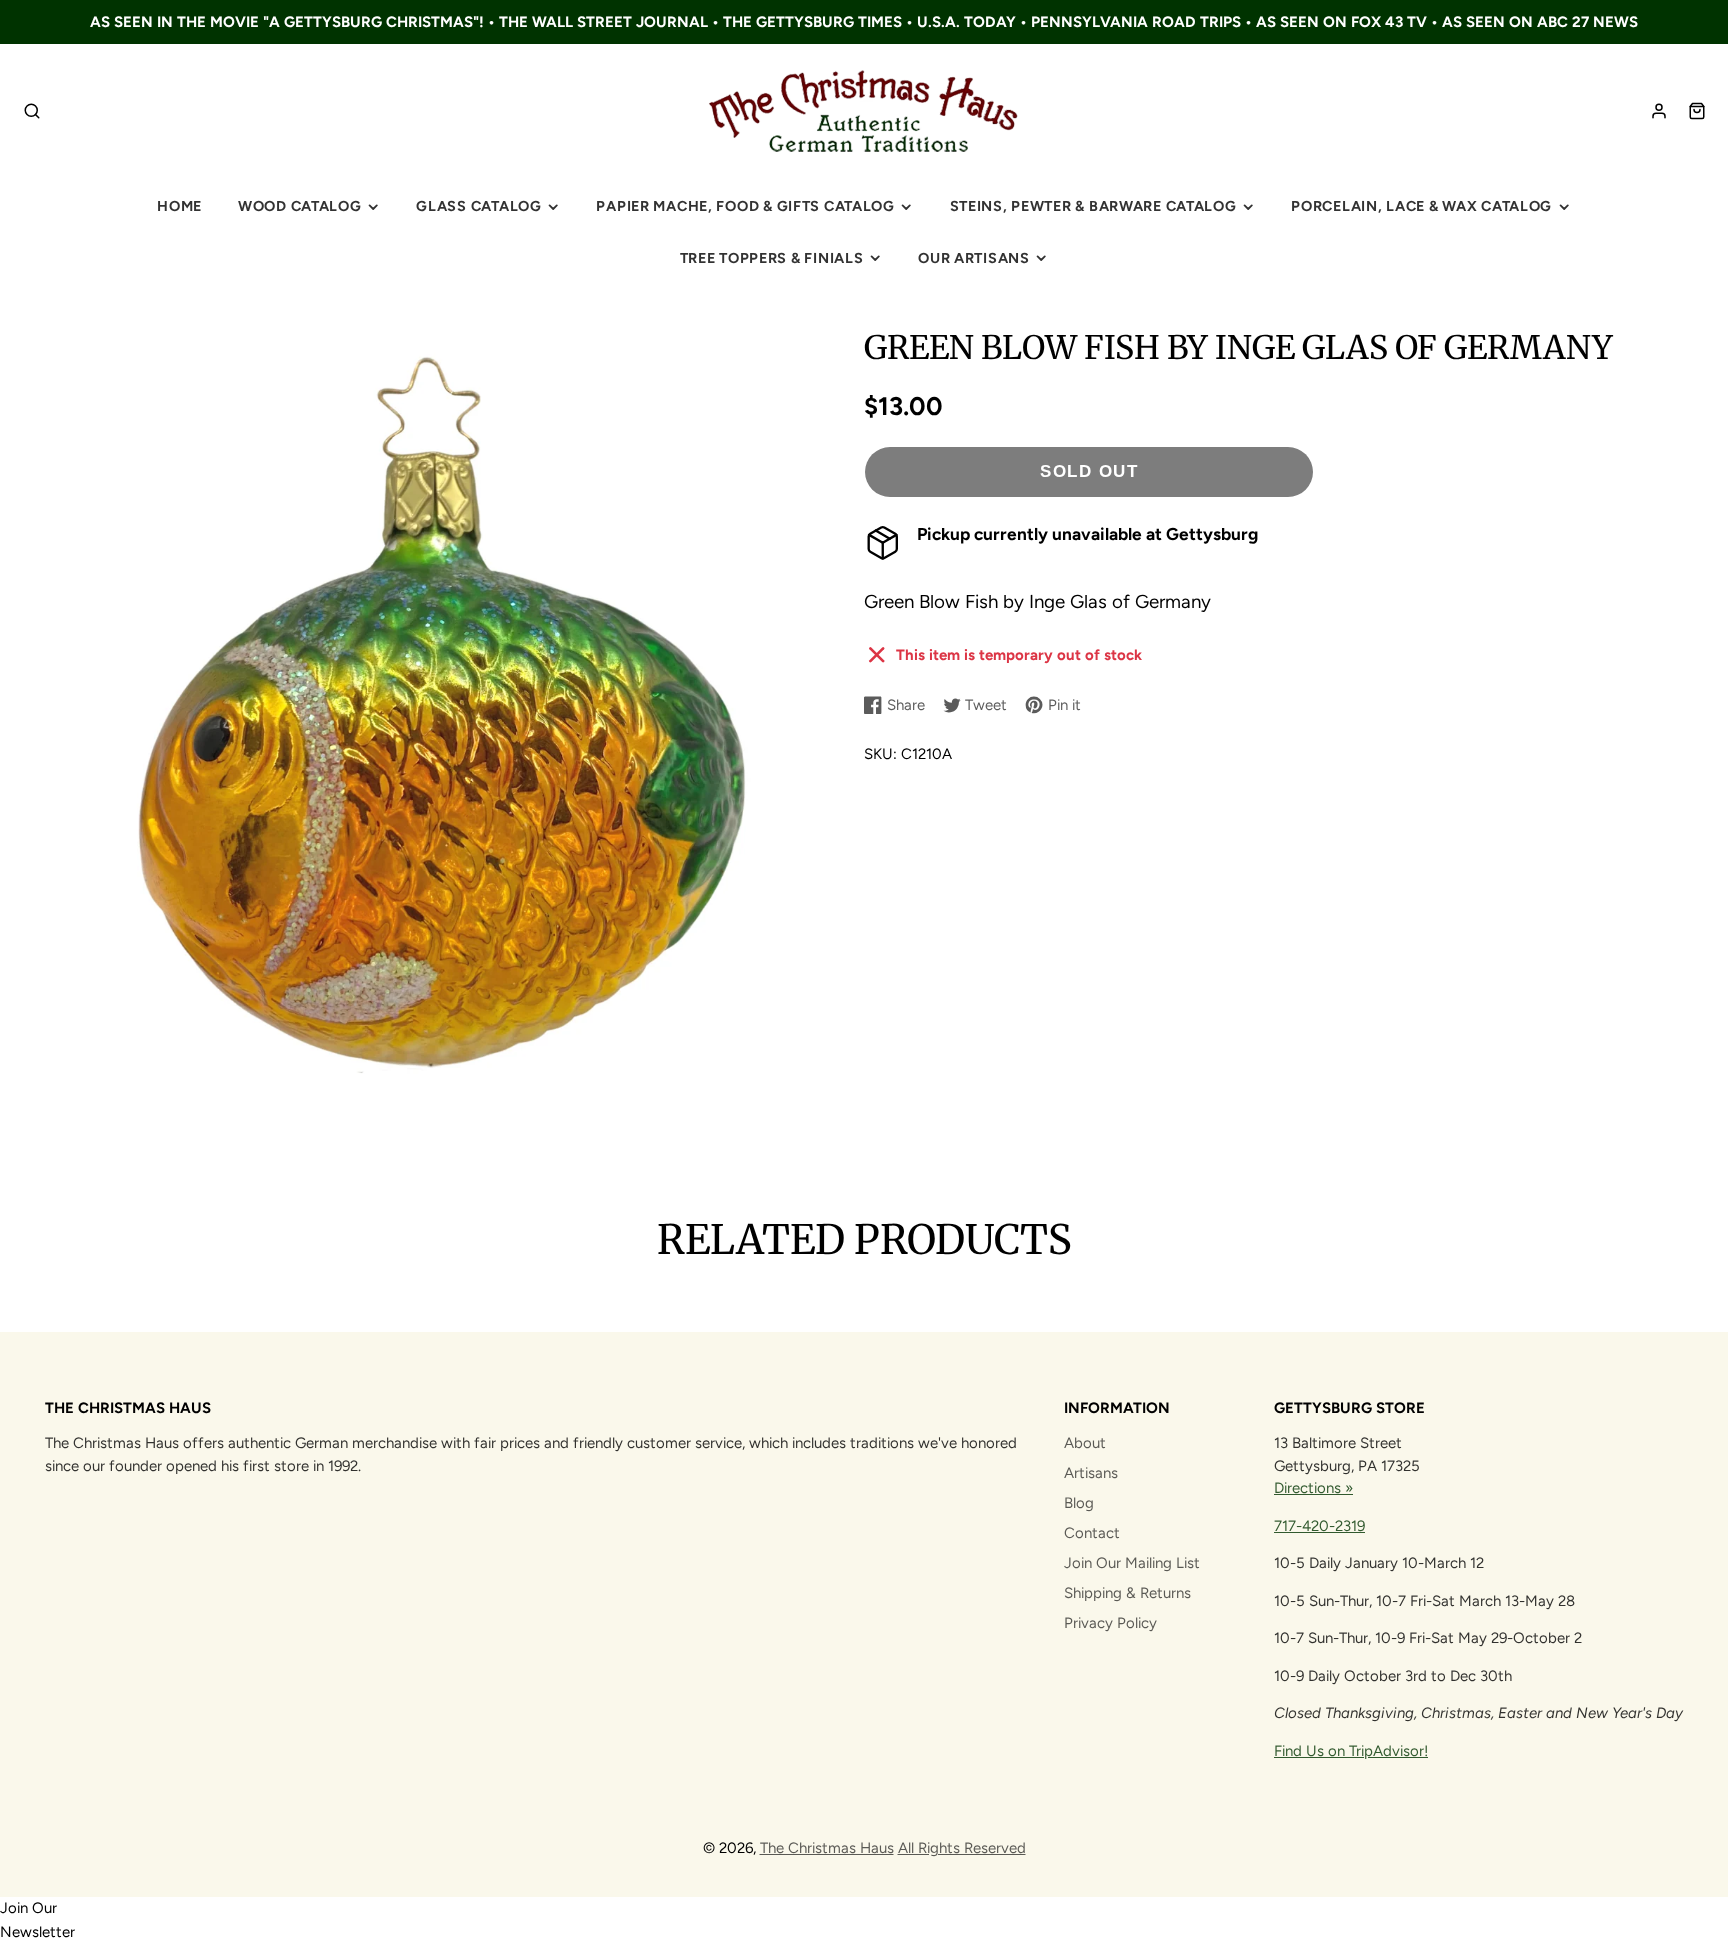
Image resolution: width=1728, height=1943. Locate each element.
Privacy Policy (1110, 1623)
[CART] (1697, 111)
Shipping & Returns (1127, 1593)
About (1085, 1443)
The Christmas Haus (827, 1848)
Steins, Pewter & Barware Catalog (1093, 206)
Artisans (1091, 1473)
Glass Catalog (478, 206)
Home (179, 206)
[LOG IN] (1659, 111)
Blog (1079, 1503)
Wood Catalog (300, 206)
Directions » (1313, 1488)
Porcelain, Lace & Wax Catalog (1421, 206)
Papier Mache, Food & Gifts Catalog (745, 206)
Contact (1092, 1533)
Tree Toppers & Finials (772, 258)
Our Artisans (974, 258)
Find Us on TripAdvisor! (1351, 1751)
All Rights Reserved (962, 1848)
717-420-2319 (1319, 1526)
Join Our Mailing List (1132, 1563)
